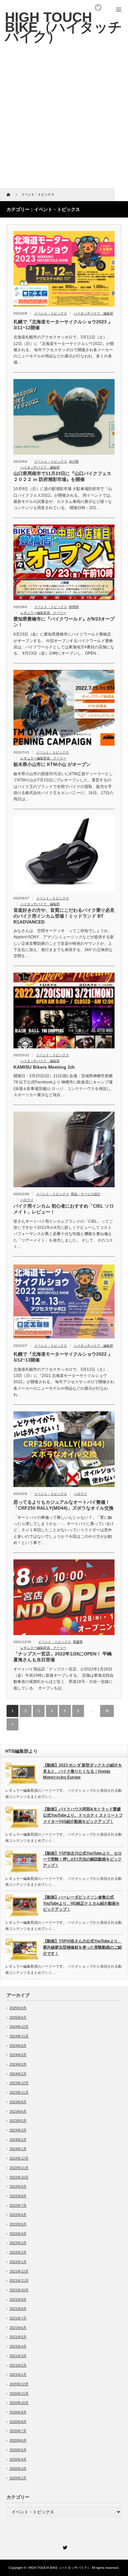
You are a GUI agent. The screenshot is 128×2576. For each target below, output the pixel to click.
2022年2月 (18, 2252)
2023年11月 (19, 2092)
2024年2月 (18, 2074)
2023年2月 (18, 2140)
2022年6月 (18, 2215)
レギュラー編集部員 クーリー (43, 613)
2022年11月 (19, 2168)
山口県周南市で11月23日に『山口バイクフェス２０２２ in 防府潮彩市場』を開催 (62, 476)
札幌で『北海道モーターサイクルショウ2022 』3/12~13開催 (63, 1357)
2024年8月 (18, 2046)
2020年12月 (19, 2384)
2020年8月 (18, 2422)
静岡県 (74, 607)
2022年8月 (18, 2196)
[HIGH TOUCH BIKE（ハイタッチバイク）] (64, 27)
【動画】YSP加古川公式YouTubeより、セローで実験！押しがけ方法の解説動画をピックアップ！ (82, 1859)
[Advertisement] (64, 121)
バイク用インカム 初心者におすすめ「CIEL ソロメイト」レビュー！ (64, 1209)
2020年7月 (18, 2431)
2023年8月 (18, 2102)
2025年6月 (18, 2017)
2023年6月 (18, 2111)
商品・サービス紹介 (86, 1194)
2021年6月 (18, 2328)
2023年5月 (18, 2121)
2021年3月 (18, 2356)
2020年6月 (18, 2440)
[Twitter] (64, 2547)
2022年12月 (19, 2158)
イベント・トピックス (51, 313)
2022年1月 (18, 2262)
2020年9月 (18, 2412)
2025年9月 (18, 2008)
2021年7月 (18, 2318)
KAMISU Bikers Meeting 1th (44, 1067)
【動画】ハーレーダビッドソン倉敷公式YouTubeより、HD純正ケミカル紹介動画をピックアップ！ (81, 1903)
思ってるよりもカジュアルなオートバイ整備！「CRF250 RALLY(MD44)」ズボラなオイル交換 (64, 1505)
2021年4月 (18, 2346)
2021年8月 (18, 2309)
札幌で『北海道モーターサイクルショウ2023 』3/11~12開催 (63, 325)
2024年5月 (18, 2055)
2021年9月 (18, 2299)
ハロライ (27, 1200)
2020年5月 (18, 2450)
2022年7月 (18, 2205)
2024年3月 (18, 2064)
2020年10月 (19, 2403)
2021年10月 (19, 2290)
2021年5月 (18, 2337)
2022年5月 (18, 2224)
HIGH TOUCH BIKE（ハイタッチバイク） (59, 2568)
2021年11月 (19, 2280)
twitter (98, 8)
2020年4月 (18, 2459)
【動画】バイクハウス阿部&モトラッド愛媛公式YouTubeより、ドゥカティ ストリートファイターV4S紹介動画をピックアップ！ (83, 1815)
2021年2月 (18, 2365)
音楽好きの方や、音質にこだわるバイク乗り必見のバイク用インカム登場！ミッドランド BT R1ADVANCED (64, 916)
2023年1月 (18, 2149)
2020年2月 (18, 2478)
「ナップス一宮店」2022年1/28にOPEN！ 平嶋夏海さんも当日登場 (63, 1657)
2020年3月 (18, 2469)
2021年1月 (18, 2375)
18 (107, 1711)
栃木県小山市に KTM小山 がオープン (52, 764)
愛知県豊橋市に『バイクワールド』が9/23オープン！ (64, 622)
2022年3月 (18, 2243)
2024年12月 (19, 2027)
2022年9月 (18, 2186)
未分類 (74, 461)
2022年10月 (19, 2177)
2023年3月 (18, 2130)
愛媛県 (78, 1642)
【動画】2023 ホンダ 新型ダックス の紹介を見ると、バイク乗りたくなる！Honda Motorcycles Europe (83, 1771)
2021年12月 (19, 2271)
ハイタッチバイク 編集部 (94, 313)
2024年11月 (19, 2036)
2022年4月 (18, 2234)
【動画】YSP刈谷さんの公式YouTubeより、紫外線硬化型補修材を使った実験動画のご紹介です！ (82, 1947)
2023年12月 (19, 2083)
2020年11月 (19, 2394)
